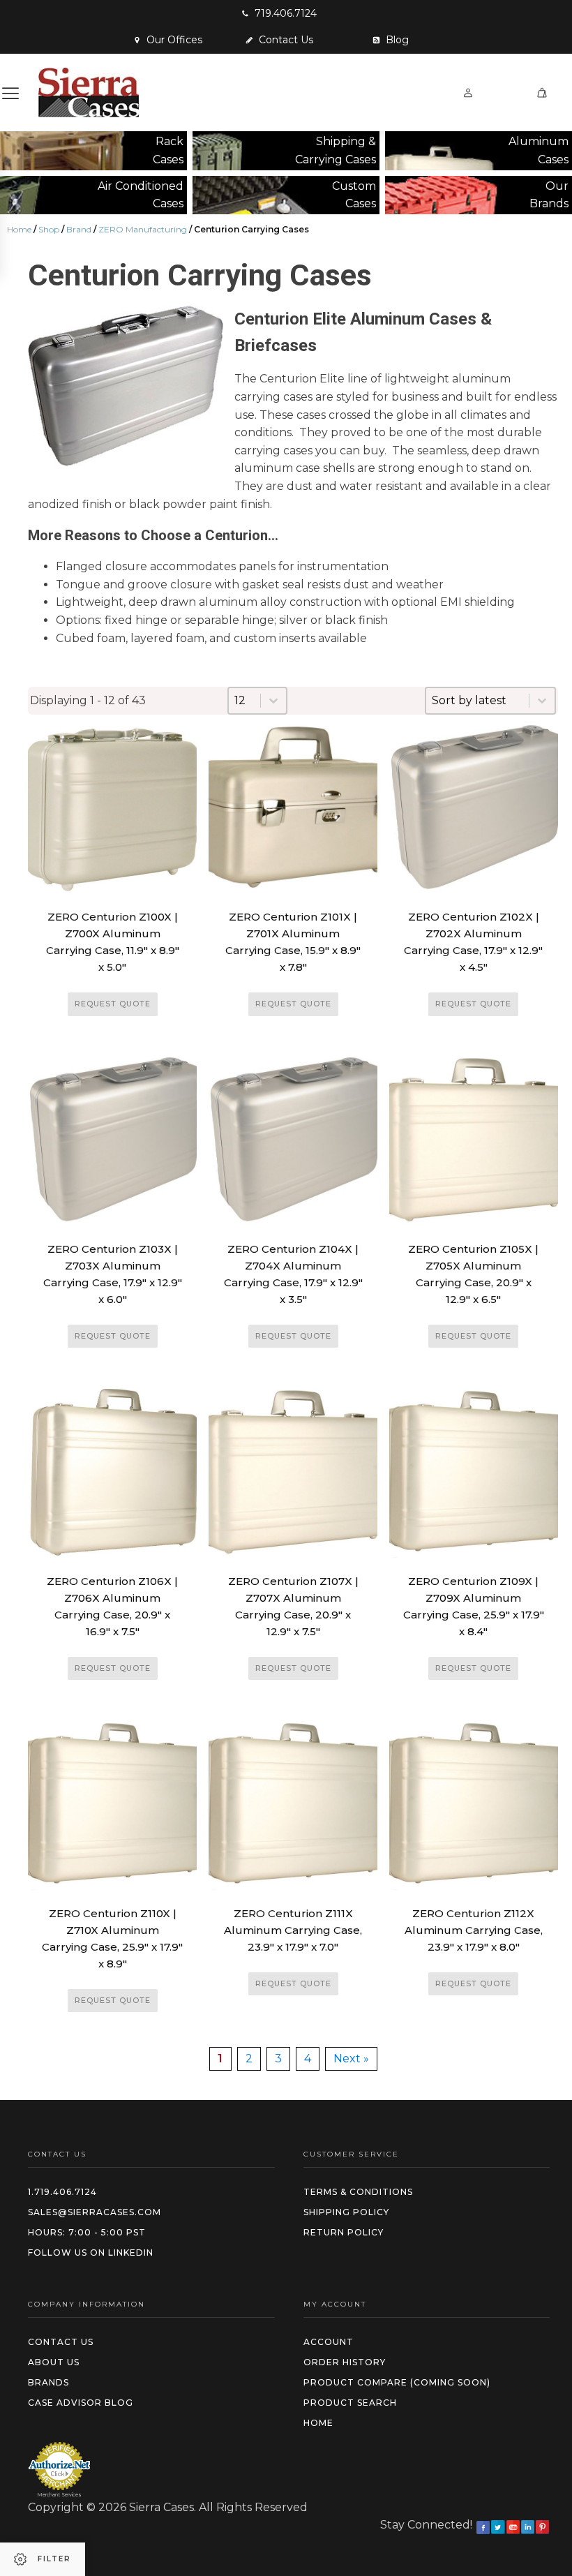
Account (329, 2342)
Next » (351, 2058)
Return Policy (344, 2232)
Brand (79, 229)
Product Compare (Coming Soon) (397, 2382)
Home (19, 229)
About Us (54, 2362)
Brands (48, 2382)
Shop (49, 229)
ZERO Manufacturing (143, 229)
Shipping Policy (346, 2212)
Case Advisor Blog (81, 2403)
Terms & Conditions (358, 2192)
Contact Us (61, 2342)
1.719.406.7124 (62, 2192)
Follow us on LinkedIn (91, 2253)
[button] (279, 13)
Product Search (350, 2403)
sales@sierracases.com (95, 2212)
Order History (345, 2362)
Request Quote (113, 1004)
